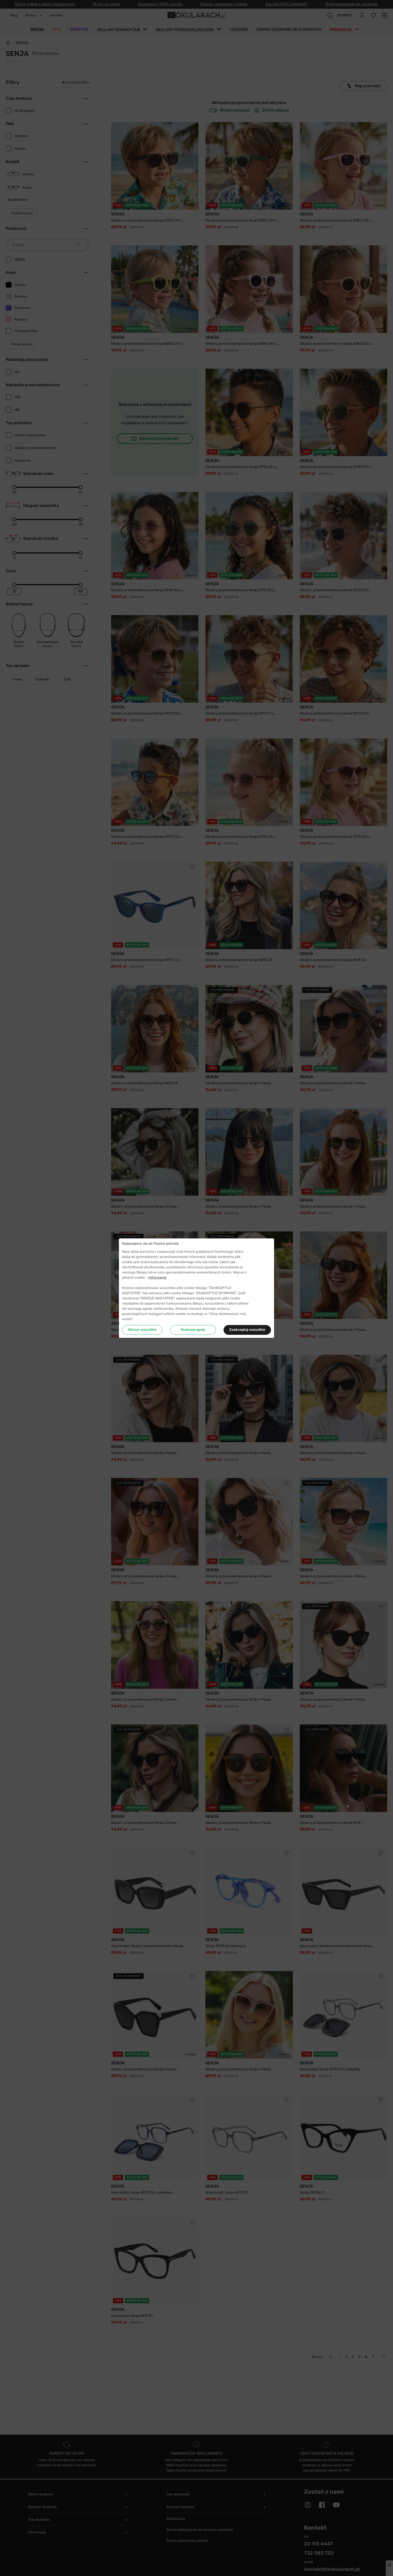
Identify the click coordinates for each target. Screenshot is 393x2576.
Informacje (158, 1277)
